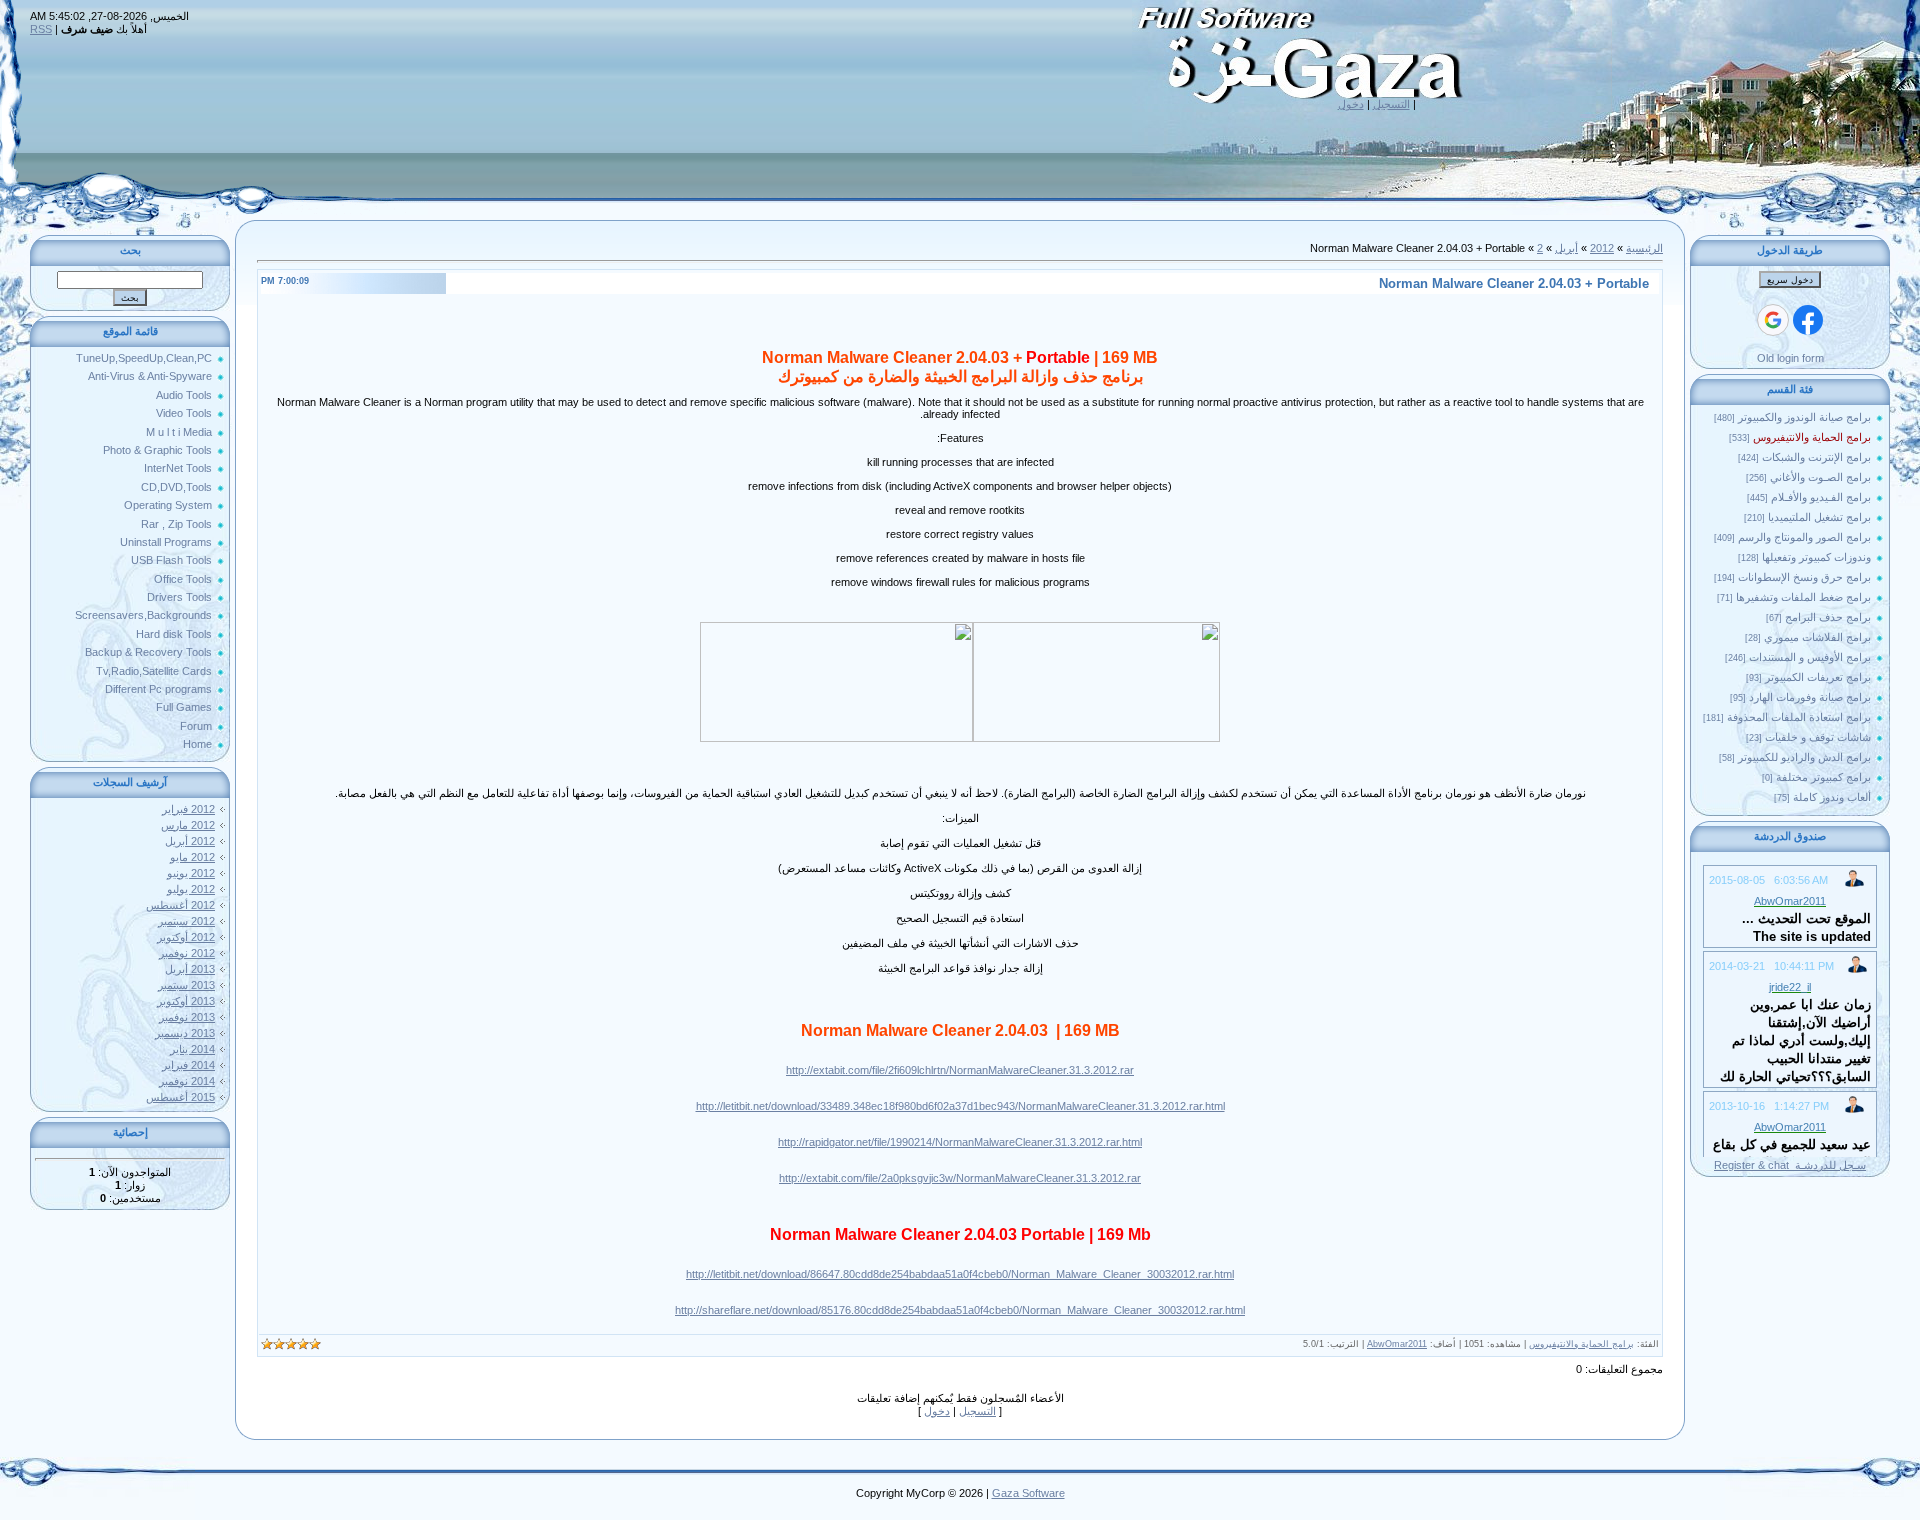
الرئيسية (1644, 248)
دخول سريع (1790, 280)
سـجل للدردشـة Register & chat (1790, 1165)
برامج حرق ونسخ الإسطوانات (1804, 577)
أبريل (1566, 248)
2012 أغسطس (180, 905)
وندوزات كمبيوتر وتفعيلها (1816, 557)
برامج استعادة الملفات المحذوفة (1799, 717)
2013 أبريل (190, 969)
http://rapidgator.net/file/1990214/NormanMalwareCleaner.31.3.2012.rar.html (960, 1142)
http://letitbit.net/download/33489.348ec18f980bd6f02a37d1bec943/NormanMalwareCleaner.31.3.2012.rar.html (960, 1106)
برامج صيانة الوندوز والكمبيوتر (1804, 417)
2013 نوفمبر (187, 1017)
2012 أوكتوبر (186, 937)
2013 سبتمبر (186, 985)
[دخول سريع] (1808, 320)
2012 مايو (192, 857)
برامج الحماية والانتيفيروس (1812, 437)
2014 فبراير (188, 1065)
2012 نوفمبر (187, 953)
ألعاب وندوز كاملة (1832, 797)
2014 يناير (192, 1049)
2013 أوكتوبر (186, 1001)
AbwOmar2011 (1397, 1344)
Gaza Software (1028, 1493)
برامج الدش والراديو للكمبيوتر (1804, 757)
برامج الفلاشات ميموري (1817, 637)
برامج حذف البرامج (1828, 617)
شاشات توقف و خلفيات (1818, 737)
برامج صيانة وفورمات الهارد (1810, 697)
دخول (1351, 104)
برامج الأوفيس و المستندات (1810, 657)
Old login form (1790, 358)
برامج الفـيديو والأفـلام (1821, 497)
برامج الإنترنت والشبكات (1816, 457)
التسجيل (1391, 104)
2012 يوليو (191, 889)
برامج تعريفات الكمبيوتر (1818, 677)
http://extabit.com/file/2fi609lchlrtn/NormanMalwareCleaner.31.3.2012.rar (960, 1070)
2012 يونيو (191, 873)
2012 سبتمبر (186, 921)
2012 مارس (188, 825)
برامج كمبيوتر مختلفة (1823, 777)
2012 (1602, 248)
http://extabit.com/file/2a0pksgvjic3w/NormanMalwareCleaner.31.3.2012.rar (960, 1178)
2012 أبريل (190, 841)
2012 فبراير (188, 809)
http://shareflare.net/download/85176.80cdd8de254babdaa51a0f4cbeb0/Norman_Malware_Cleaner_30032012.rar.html (960, 1310)
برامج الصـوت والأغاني (1820, 477)
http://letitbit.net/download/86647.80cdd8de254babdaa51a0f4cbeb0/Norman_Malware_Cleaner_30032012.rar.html (960, 1274)
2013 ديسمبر (185, 1033)
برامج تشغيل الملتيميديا (1819, 517)
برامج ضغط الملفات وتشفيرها (1803, 597)
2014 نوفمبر (187, 1081)
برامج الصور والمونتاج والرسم (1804, 537)
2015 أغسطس (180, 1097)
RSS (41, 29)
